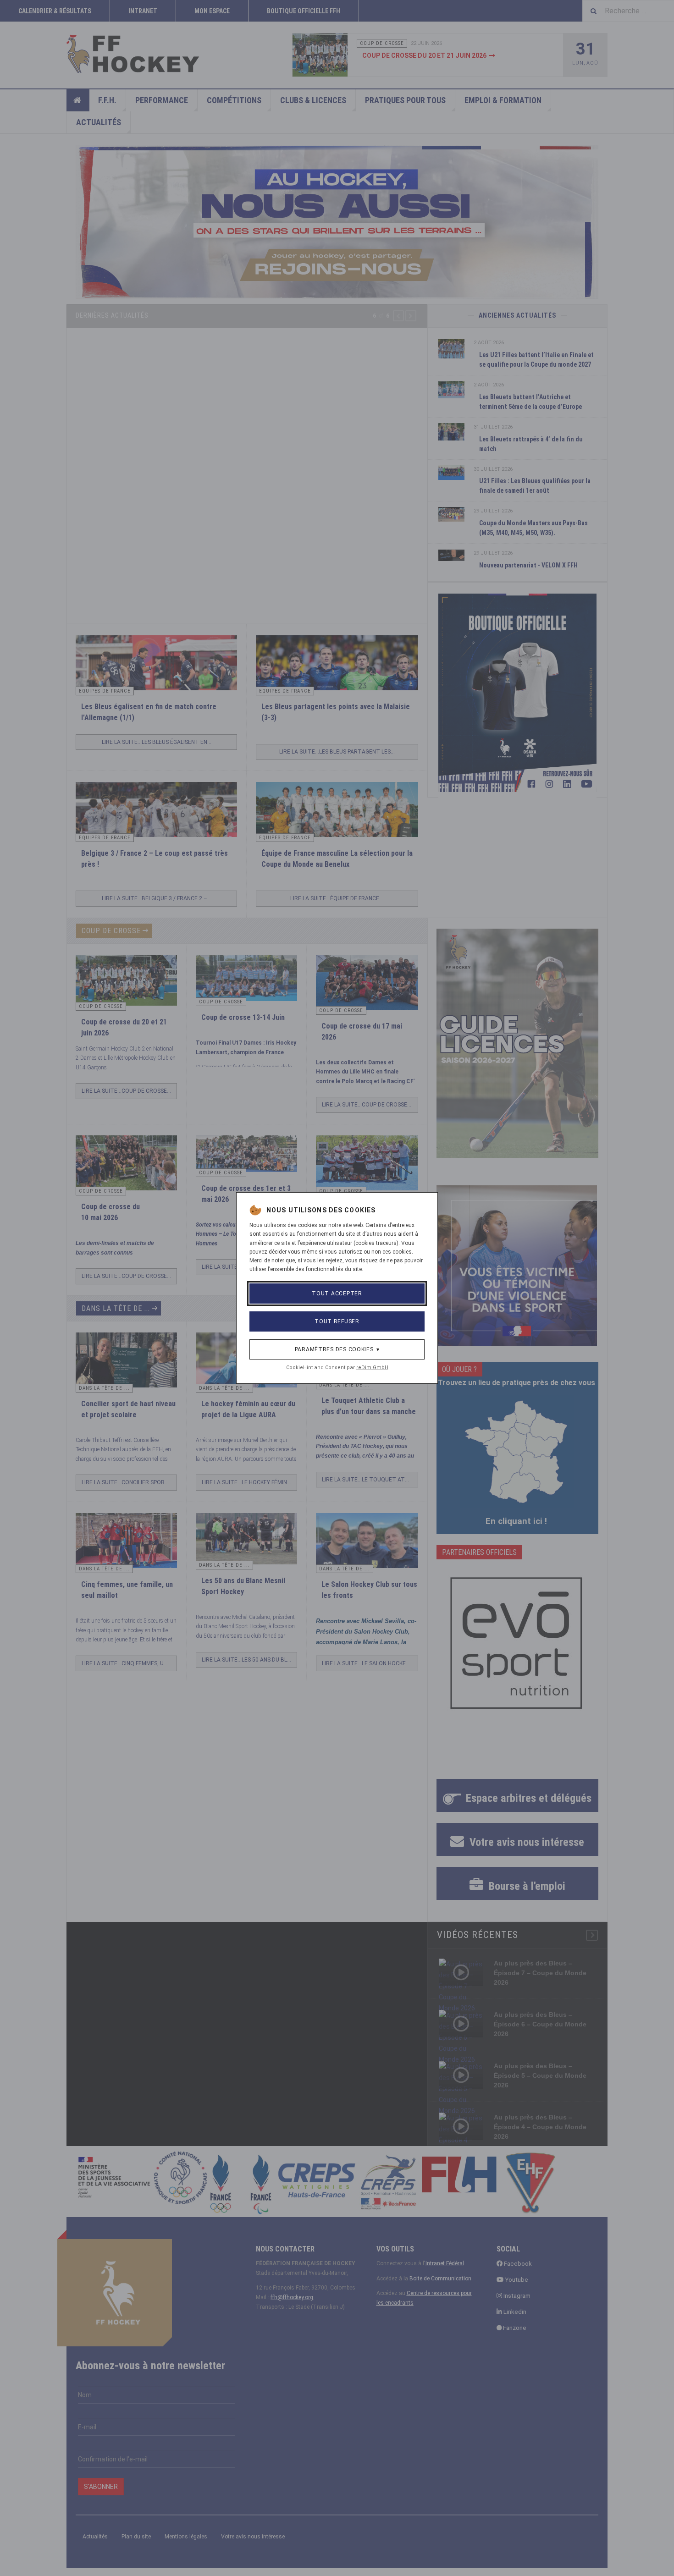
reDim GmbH (372, 1368)
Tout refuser (337, 1321)
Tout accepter (337, 1294)
